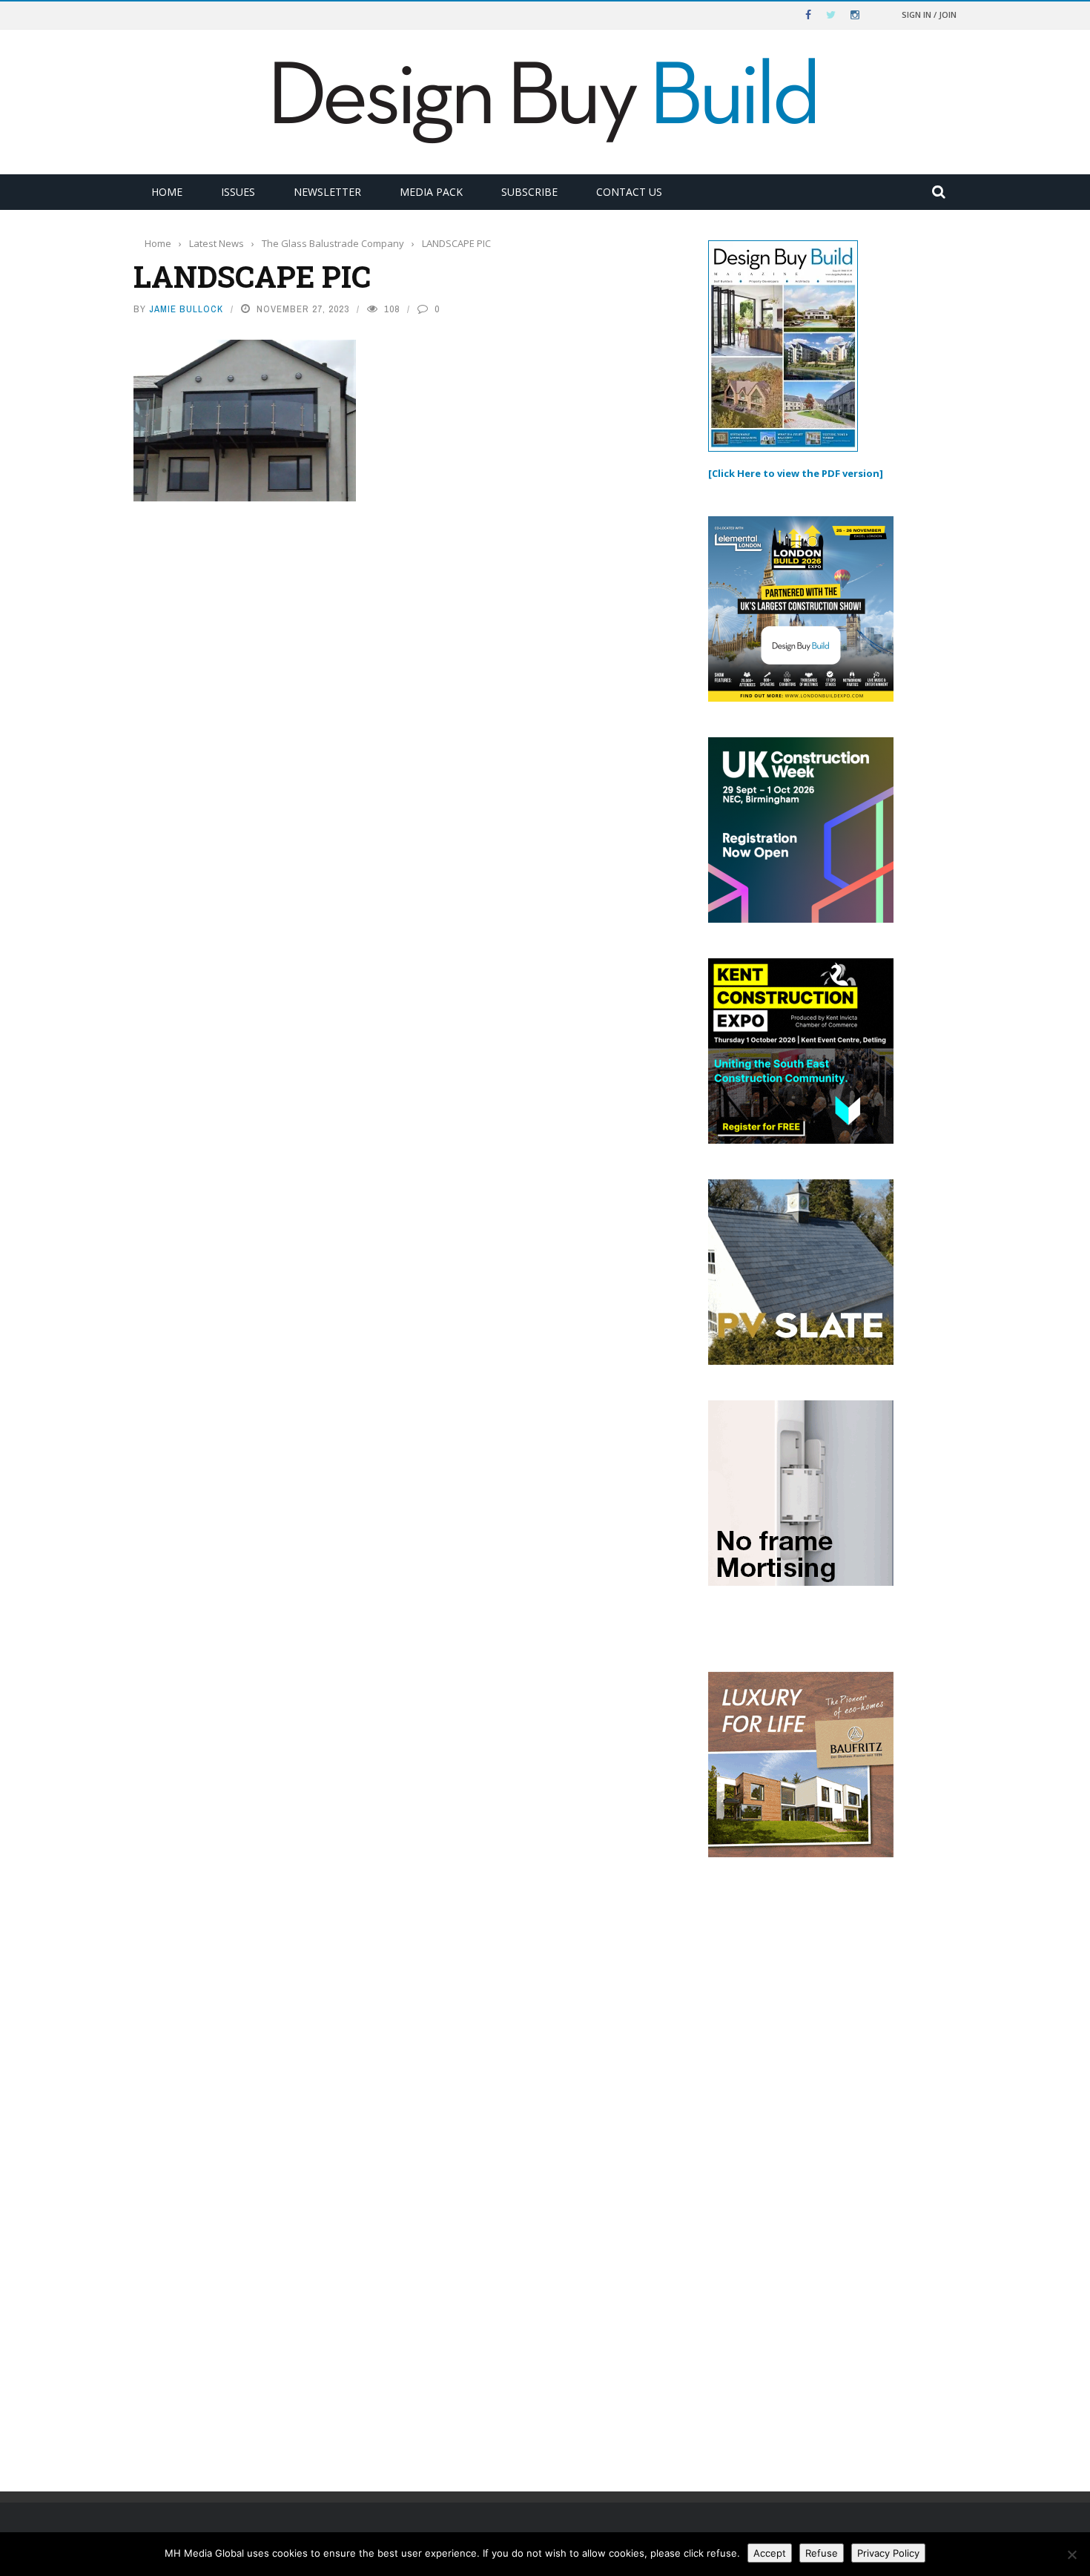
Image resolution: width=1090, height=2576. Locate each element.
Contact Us (629, 192)
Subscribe (529, 192)
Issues (238, 192)
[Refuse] (1071, 2554)
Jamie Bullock (186, 309)
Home (167, 192)
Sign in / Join (929, 14)
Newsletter (327, 192)
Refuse (822, 2553)
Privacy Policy (888, 2553)
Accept (770, 2553)
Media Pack (431, 192)
